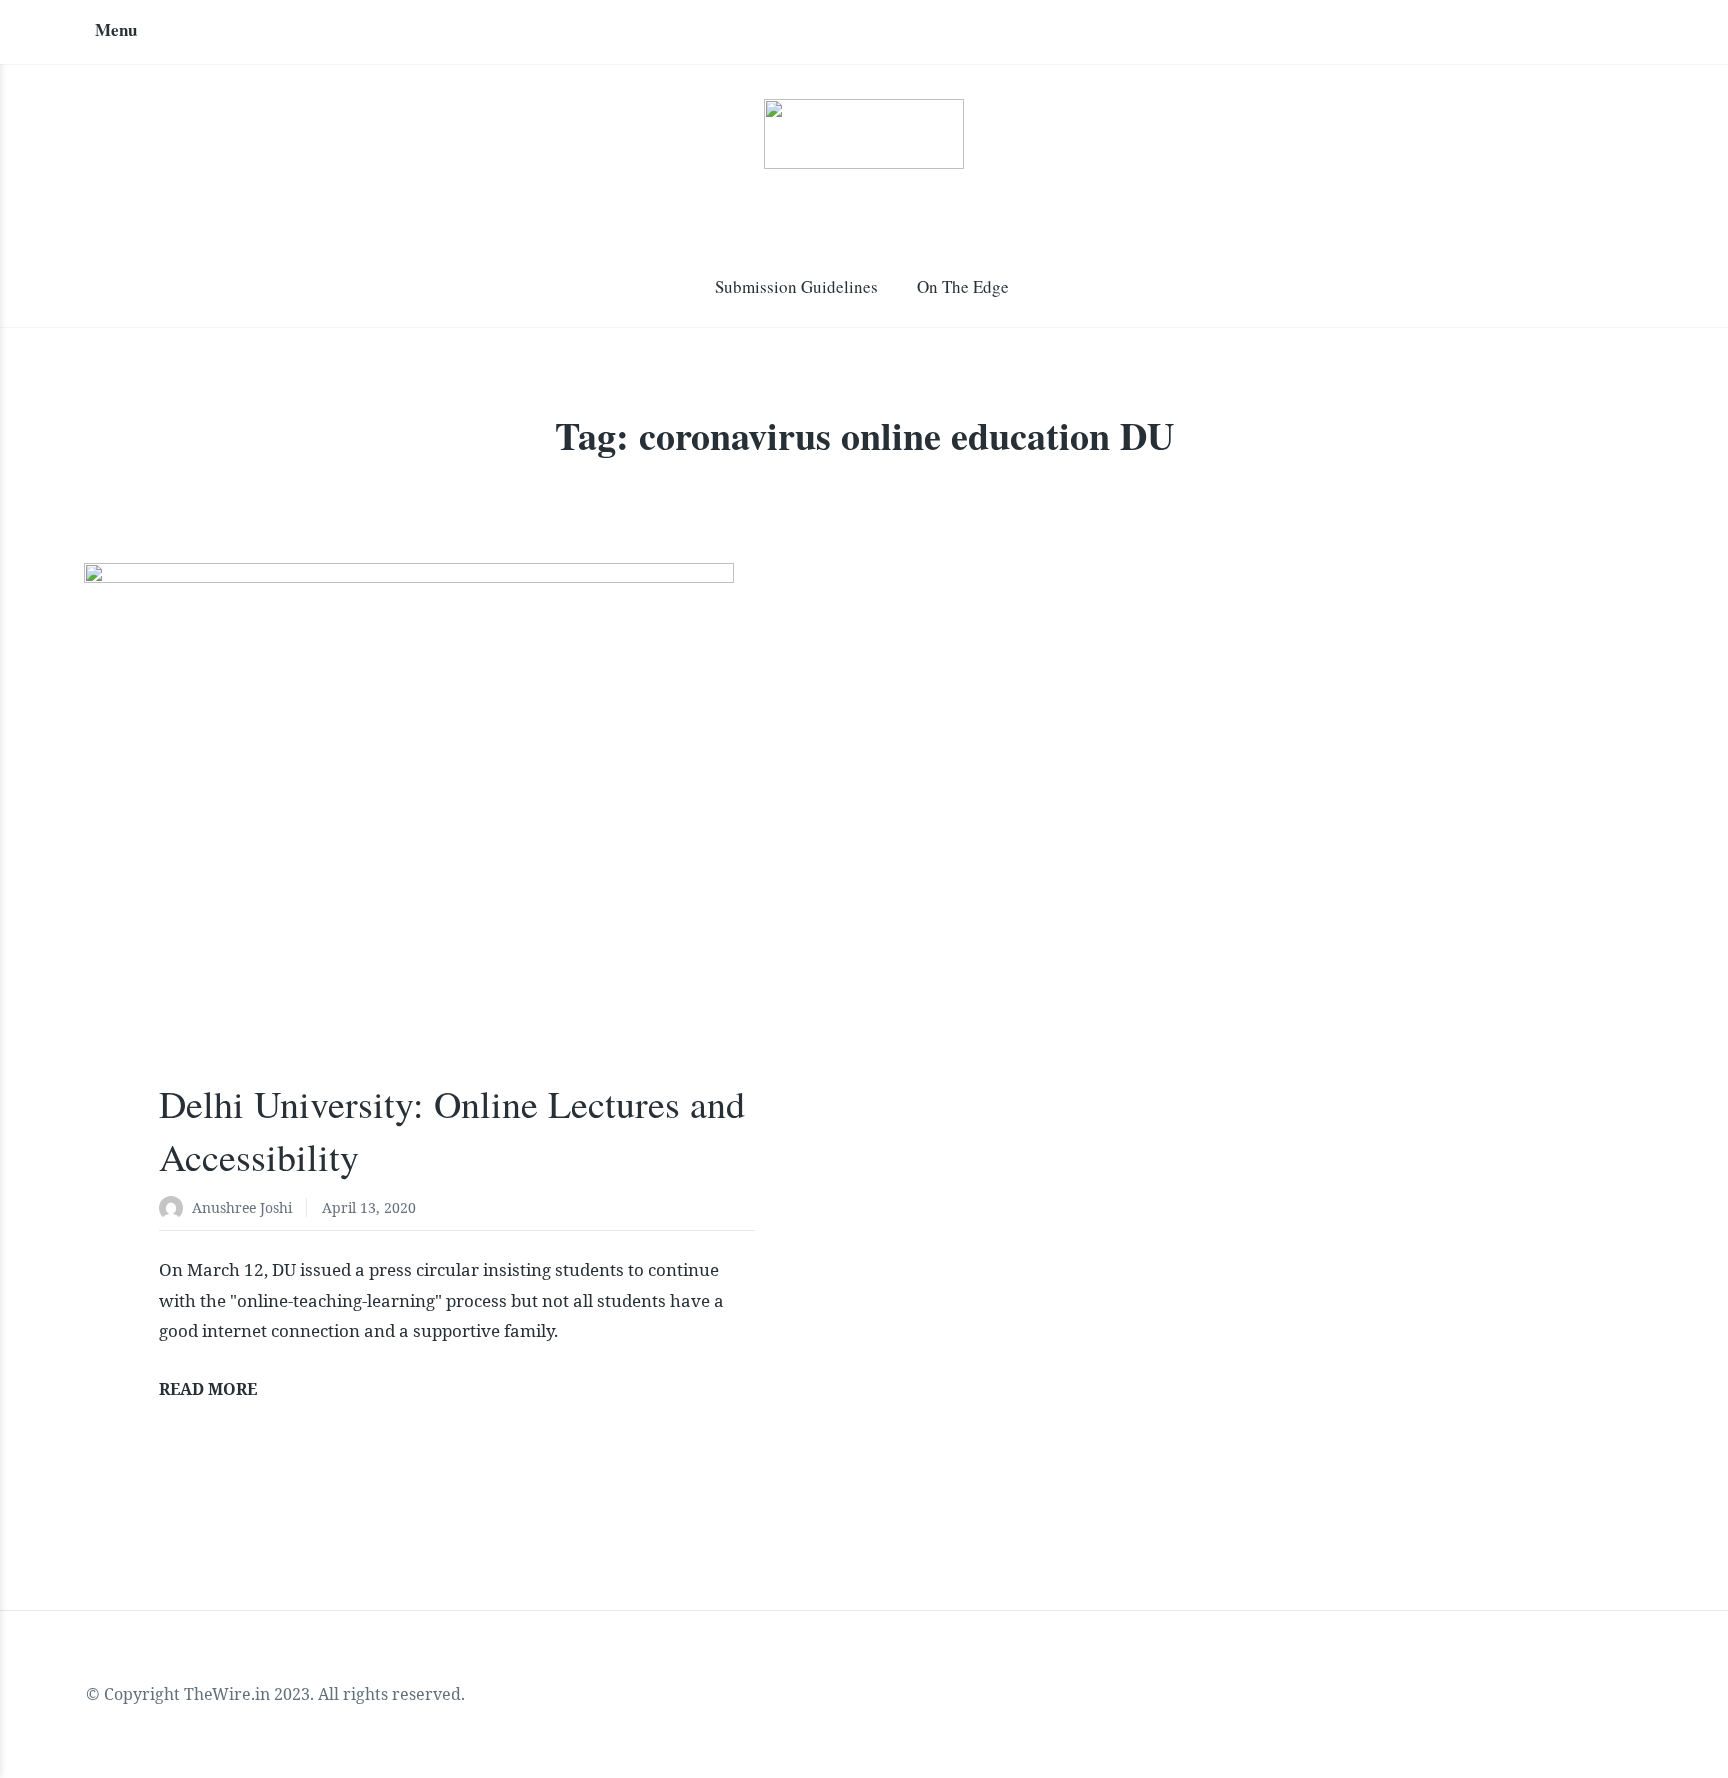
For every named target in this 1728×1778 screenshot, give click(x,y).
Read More (208, 1389)
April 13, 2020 (369, 1207)
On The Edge (963, 286)
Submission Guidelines (796, 286)
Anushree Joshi (242, 1207)
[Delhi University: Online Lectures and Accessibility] (457, 842)
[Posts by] (175, 1209)
